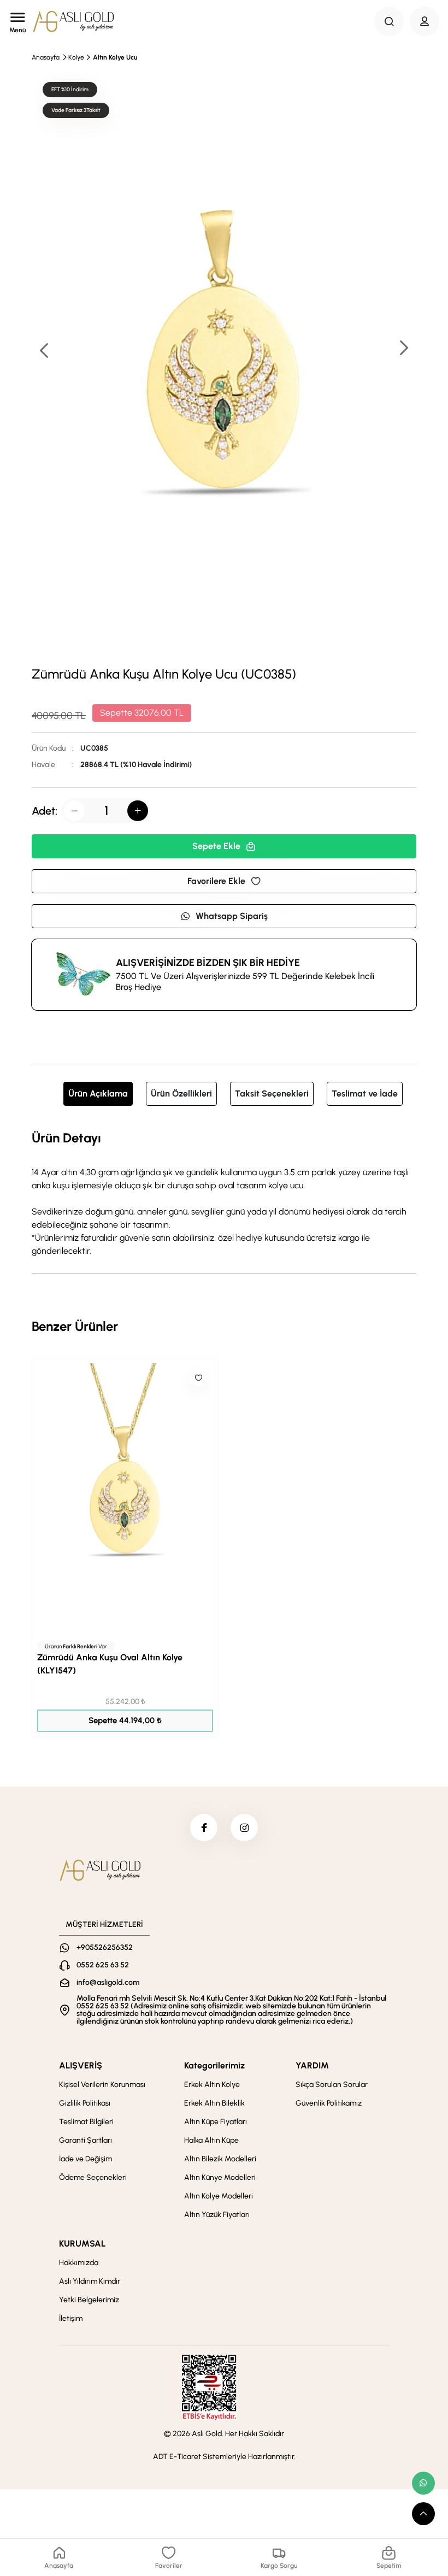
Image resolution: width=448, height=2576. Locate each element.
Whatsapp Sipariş (232, 916)
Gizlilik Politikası (85, 2103)
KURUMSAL (82, 2244)
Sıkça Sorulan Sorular (332, 2085)
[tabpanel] (224, 1193)
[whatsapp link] (423, 2483)
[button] (403, 349)
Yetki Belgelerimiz (89, 2300)
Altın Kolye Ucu (115, 57)
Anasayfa (46, 57)
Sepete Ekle (216, 846)
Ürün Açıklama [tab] (98, 1094)
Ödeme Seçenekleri (93, 2177)
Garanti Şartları (86, 2140)
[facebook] (204, 1828)
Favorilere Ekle (216, 881)
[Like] (198, 1378)
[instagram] (244, 1828)
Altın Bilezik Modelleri (220, 2159)
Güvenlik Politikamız (329, 2103)
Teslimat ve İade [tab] (365, 1094)
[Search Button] (389, 21)
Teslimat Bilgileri (86, 2122)
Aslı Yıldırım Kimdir (90, 2281)
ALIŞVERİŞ (81, 2065)
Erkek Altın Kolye (212, 2085)
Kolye (76, 57)
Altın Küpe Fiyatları (216, 2122)
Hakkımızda (79, 2263)
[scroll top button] (423, 2514)
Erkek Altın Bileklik (214, 2103)
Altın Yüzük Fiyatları (217, 2215)
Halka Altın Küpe (211, 2140)
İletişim (71, 2318)
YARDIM (312, 2065)
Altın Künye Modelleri (220, 2177)
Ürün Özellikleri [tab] (181, 1094)
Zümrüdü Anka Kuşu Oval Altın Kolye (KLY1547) (110, 1664)
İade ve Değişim (86, 2159)
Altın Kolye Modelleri (219, 2196)
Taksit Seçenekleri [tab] (272, 1094)
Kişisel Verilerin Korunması (102, 2085)
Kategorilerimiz (214, 2065)
